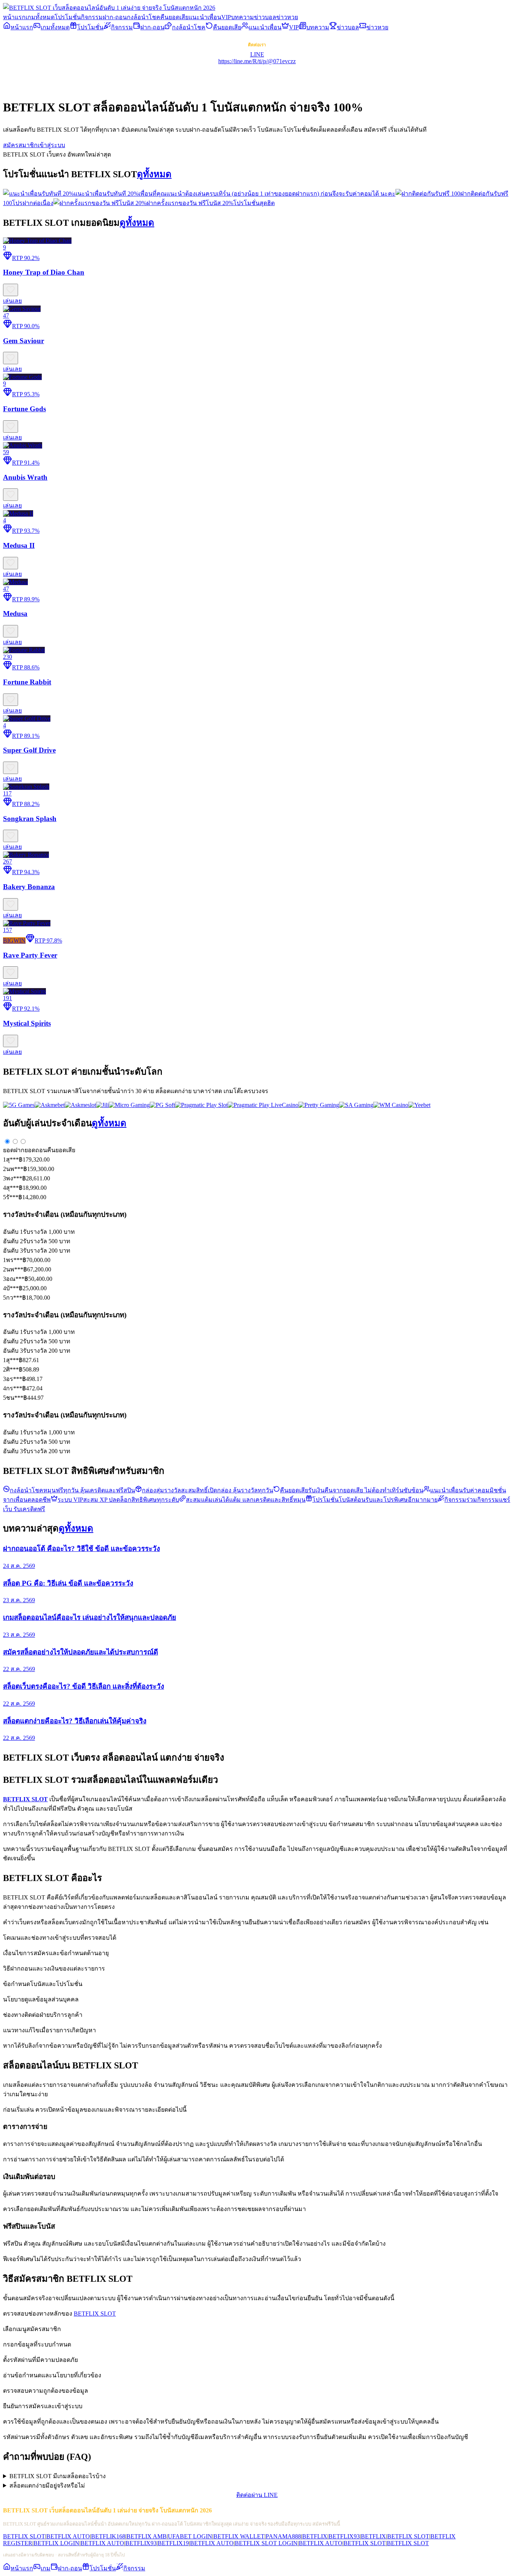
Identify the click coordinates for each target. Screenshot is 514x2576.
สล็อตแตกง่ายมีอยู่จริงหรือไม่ (47, 2486)
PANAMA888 (283, 2536)
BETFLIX (315, 2536)
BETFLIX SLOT (95, 2314)
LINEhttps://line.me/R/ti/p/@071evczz (257, 58)
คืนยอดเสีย (174, 17)
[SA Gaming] (356, 1105)
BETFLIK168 (108, 2536)
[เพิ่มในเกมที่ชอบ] (11, 290)
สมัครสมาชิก (20, 145)
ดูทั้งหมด (154, 174)
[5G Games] (19, 1105)
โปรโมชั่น (68, 17)
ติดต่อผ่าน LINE (257, 2495)
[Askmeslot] (80, 1105)
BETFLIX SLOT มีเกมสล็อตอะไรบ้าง (58, 2476)
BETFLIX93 (344, 2536)
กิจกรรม (92, 17)
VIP (226, 17)
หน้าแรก (14, 17)
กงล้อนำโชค (144, 17)
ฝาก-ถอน (115, 17)
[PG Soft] (162, 1105)
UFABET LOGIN (190, 2536)
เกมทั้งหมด (40, 17)
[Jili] (102, 1105)
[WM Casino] (391, 1105)
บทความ (243, 17)
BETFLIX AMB (147, 2536)
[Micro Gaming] (129, 1105)
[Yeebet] (419, 1105)
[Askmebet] (50, 1105)
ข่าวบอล (265, 17)
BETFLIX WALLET (239, 2536)
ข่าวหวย (287, 17)
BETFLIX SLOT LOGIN (266, 2543)
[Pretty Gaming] (319, 1105)
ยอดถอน (36, 1150)
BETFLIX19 (173, 2543)
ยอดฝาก (14, 1150)
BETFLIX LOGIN (56, 2543)
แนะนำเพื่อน (205, 17)
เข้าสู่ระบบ (51, 145)
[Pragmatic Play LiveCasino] (263, 1105)
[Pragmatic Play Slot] (201, 1105)
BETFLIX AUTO (68, 2536)
